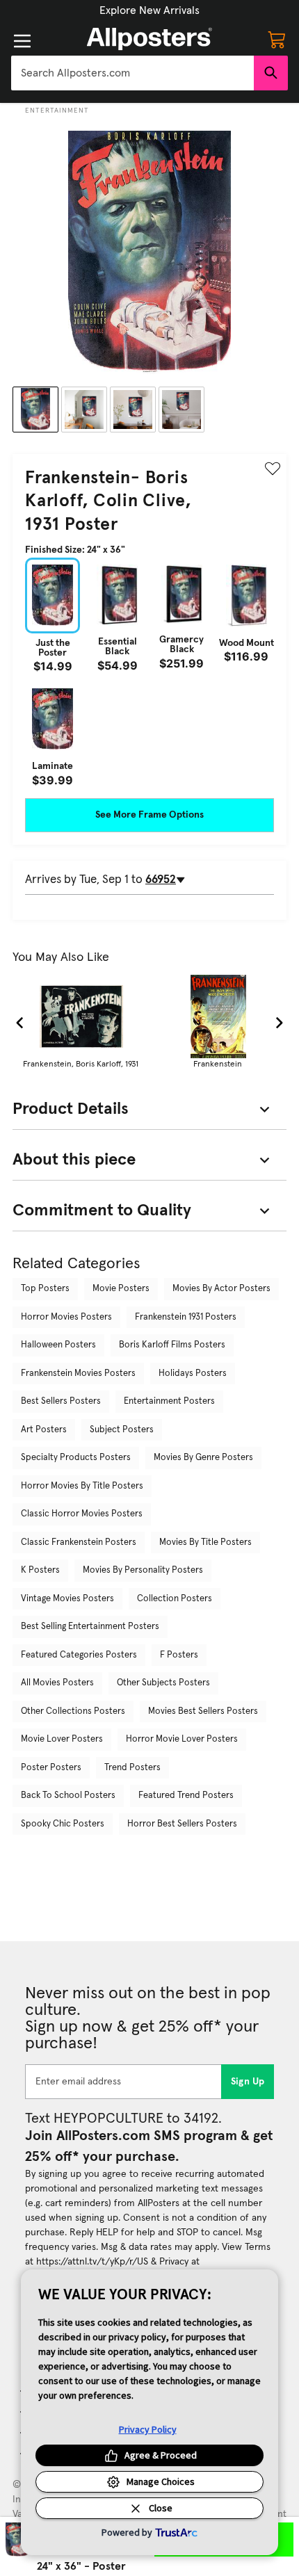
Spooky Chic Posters (63, 1824)
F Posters (179, 1655)
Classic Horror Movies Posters (82, 1514)
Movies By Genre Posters (203, 1458)
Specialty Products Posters (76, 1458)
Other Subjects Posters (163, 1683)
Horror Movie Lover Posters (182, 1739)
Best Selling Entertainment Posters (90, 1627)
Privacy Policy (148, 2429)
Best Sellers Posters (61, 1401)
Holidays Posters (193, 1374)
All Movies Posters (57, 1683)
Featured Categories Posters (79, 1655)
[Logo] (149, 39)
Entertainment (57, 111)
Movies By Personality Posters (143, 1570)
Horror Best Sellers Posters (182, 1824)
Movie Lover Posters (62, 1739)
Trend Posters (132, 1768)
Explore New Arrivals (149, 10)
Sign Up (248, 2082)
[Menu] (22, 41)
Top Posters (45, 1289)
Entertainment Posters (169, 1401)
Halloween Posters (58, 1345)
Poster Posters (51, 1768)
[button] (149, 10)
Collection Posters (175, 1599)
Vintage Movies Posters (67, 1599)
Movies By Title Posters (205, 1542)
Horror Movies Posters (66, 1317)
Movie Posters (121, 1289)
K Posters (40, 1570)
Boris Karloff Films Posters (172, 1345)
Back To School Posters (68, 1796)
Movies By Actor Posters (221, 1289)
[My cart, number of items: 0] (277, 39)
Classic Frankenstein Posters (79, 1542)
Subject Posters (122, 1430)
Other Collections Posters (73, 1711)
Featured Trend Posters (186, 1796)
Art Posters (44, 1430)
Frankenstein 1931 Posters (186, 1317)
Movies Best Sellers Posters (203, 1711)
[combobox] (132, 73)
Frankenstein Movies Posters (78, 1374)
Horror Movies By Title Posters (82, 1486)
